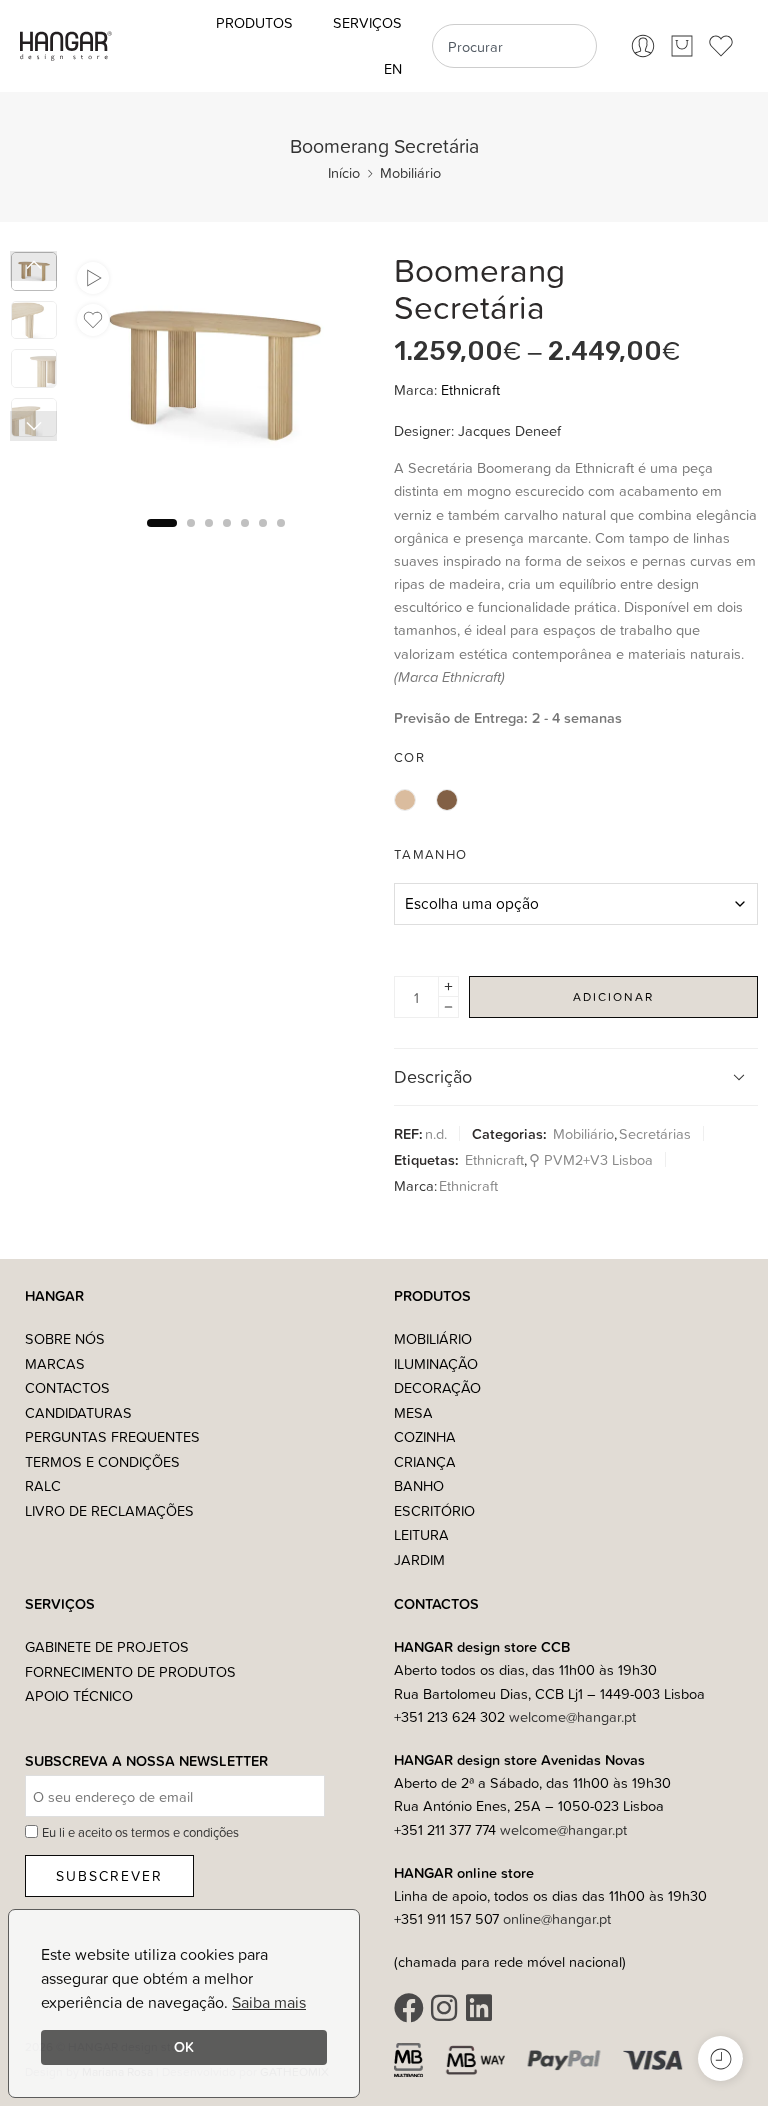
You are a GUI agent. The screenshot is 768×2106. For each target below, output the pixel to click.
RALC (43, 1485)
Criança (425, 1461)
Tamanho (430, 854)
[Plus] (448, 986)
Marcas (55, 1363)
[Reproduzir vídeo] (93, 278)
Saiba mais (269, 2002)
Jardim (419, 1559)
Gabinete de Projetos (107, 1646)
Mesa (413, 1412)
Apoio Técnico (79, 1695)
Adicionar (613, 996)
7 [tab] (281, 538)
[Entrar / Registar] (643, 46)
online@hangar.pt (557, 1918)
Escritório (434, 1510)
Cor (409, 757)
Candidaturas (78, 1412)
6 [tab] (263, 538)
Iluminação (436, 1363)
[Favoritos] (93, 320)
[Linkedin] (479, 2008)
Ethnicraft (470, 389)
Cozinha (425, 1436)
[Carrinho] (682, 46)
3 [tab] (209, 538)
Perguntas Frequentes (112, 1436)
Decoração (437, 1387)
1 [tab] (162, 538)
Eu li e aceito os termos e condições (140, 1832)
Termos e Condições (102, 1461)
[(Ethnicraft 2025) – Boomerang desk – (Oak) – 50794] (215, 376)
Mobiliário (410, 172)
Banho (419, 1485)
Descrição (433, 1076)
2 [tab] (191, 538)
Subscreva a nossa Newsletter (146, 1761)
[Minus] (448, 1007)
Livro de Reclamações (109, 1510)
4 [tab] (227, 538)
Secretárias (655, 1133)
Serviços (367, 22)
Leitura (421, 1534)
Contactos (67, 1387)
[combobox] (514, 46)
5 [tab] (245, 538)
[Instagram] (444, 2008)
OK (184, 2046)
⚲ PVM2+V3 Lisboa (591, 1159)
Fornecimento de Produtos (130, 1671)
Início (344, 172)
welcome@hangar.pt (572, 1716)
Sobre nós (65, 1338)
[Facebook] (409, 2008)
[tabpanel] (215, 381)
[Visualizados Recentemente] (720, 2058)
